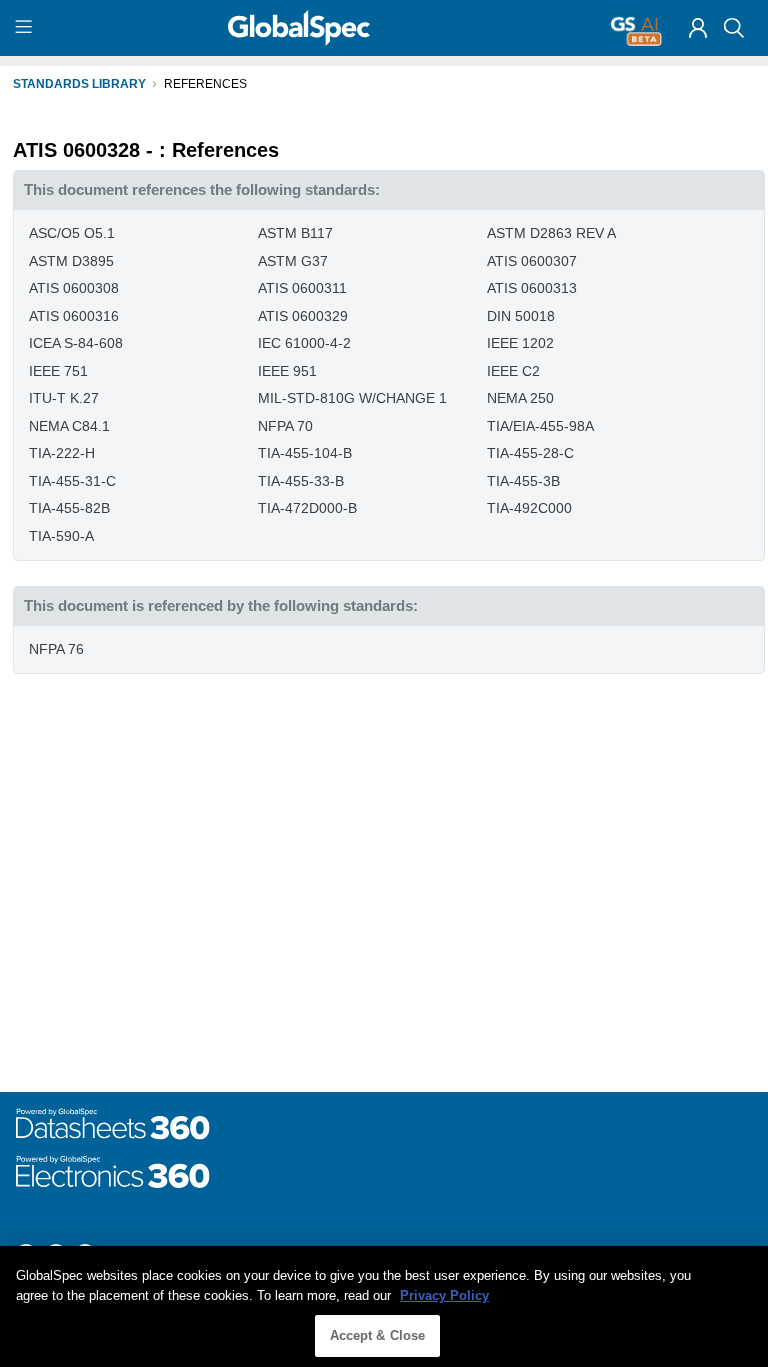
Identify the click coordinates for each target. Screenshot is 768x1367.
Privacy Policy (444, 1295)
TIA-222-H (62, 453)
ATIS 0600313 (532, 288)
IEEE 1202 (520, 343)
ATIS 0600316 (74, 316)
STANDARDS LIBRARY (79, 84)
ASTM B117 (295, 233)
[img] (698, 28)
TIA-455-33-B (301, 481)
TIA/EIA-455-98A (540, 426)
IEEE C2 (513, 371)
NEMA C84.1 (69, 426)
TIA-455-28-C (530, 453)
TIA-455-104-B (305, 453)
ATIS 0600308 (74, 288)
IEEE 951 (287, 371)
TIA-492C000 (529, 508)
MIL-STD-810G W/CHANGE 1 (352, 398)
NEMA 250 (520, 398)
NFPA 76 (56, 649)
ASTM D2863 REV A (551, 233)
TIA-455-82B (69, 508)
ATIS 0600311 (302, 288)
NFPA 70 (285, 426)
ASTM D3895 (71, 261)
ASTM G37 (293, 261)
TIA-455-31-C (72, 481)
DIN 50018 (521, 316)
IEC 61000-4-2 (304, 343)
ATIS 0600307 (532, 261)
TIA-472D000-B (307, 508)
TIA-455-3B (523, 481)
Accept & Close (378, 1335)
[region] (384, 1306)
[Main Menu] (26, 28)
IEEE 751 (58, 371)
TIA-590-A (61, 536)
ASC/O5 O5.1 (72, 233)
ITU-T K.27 (64, 398)
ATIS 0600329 (303, 316)
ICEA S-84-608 (76, 343)
